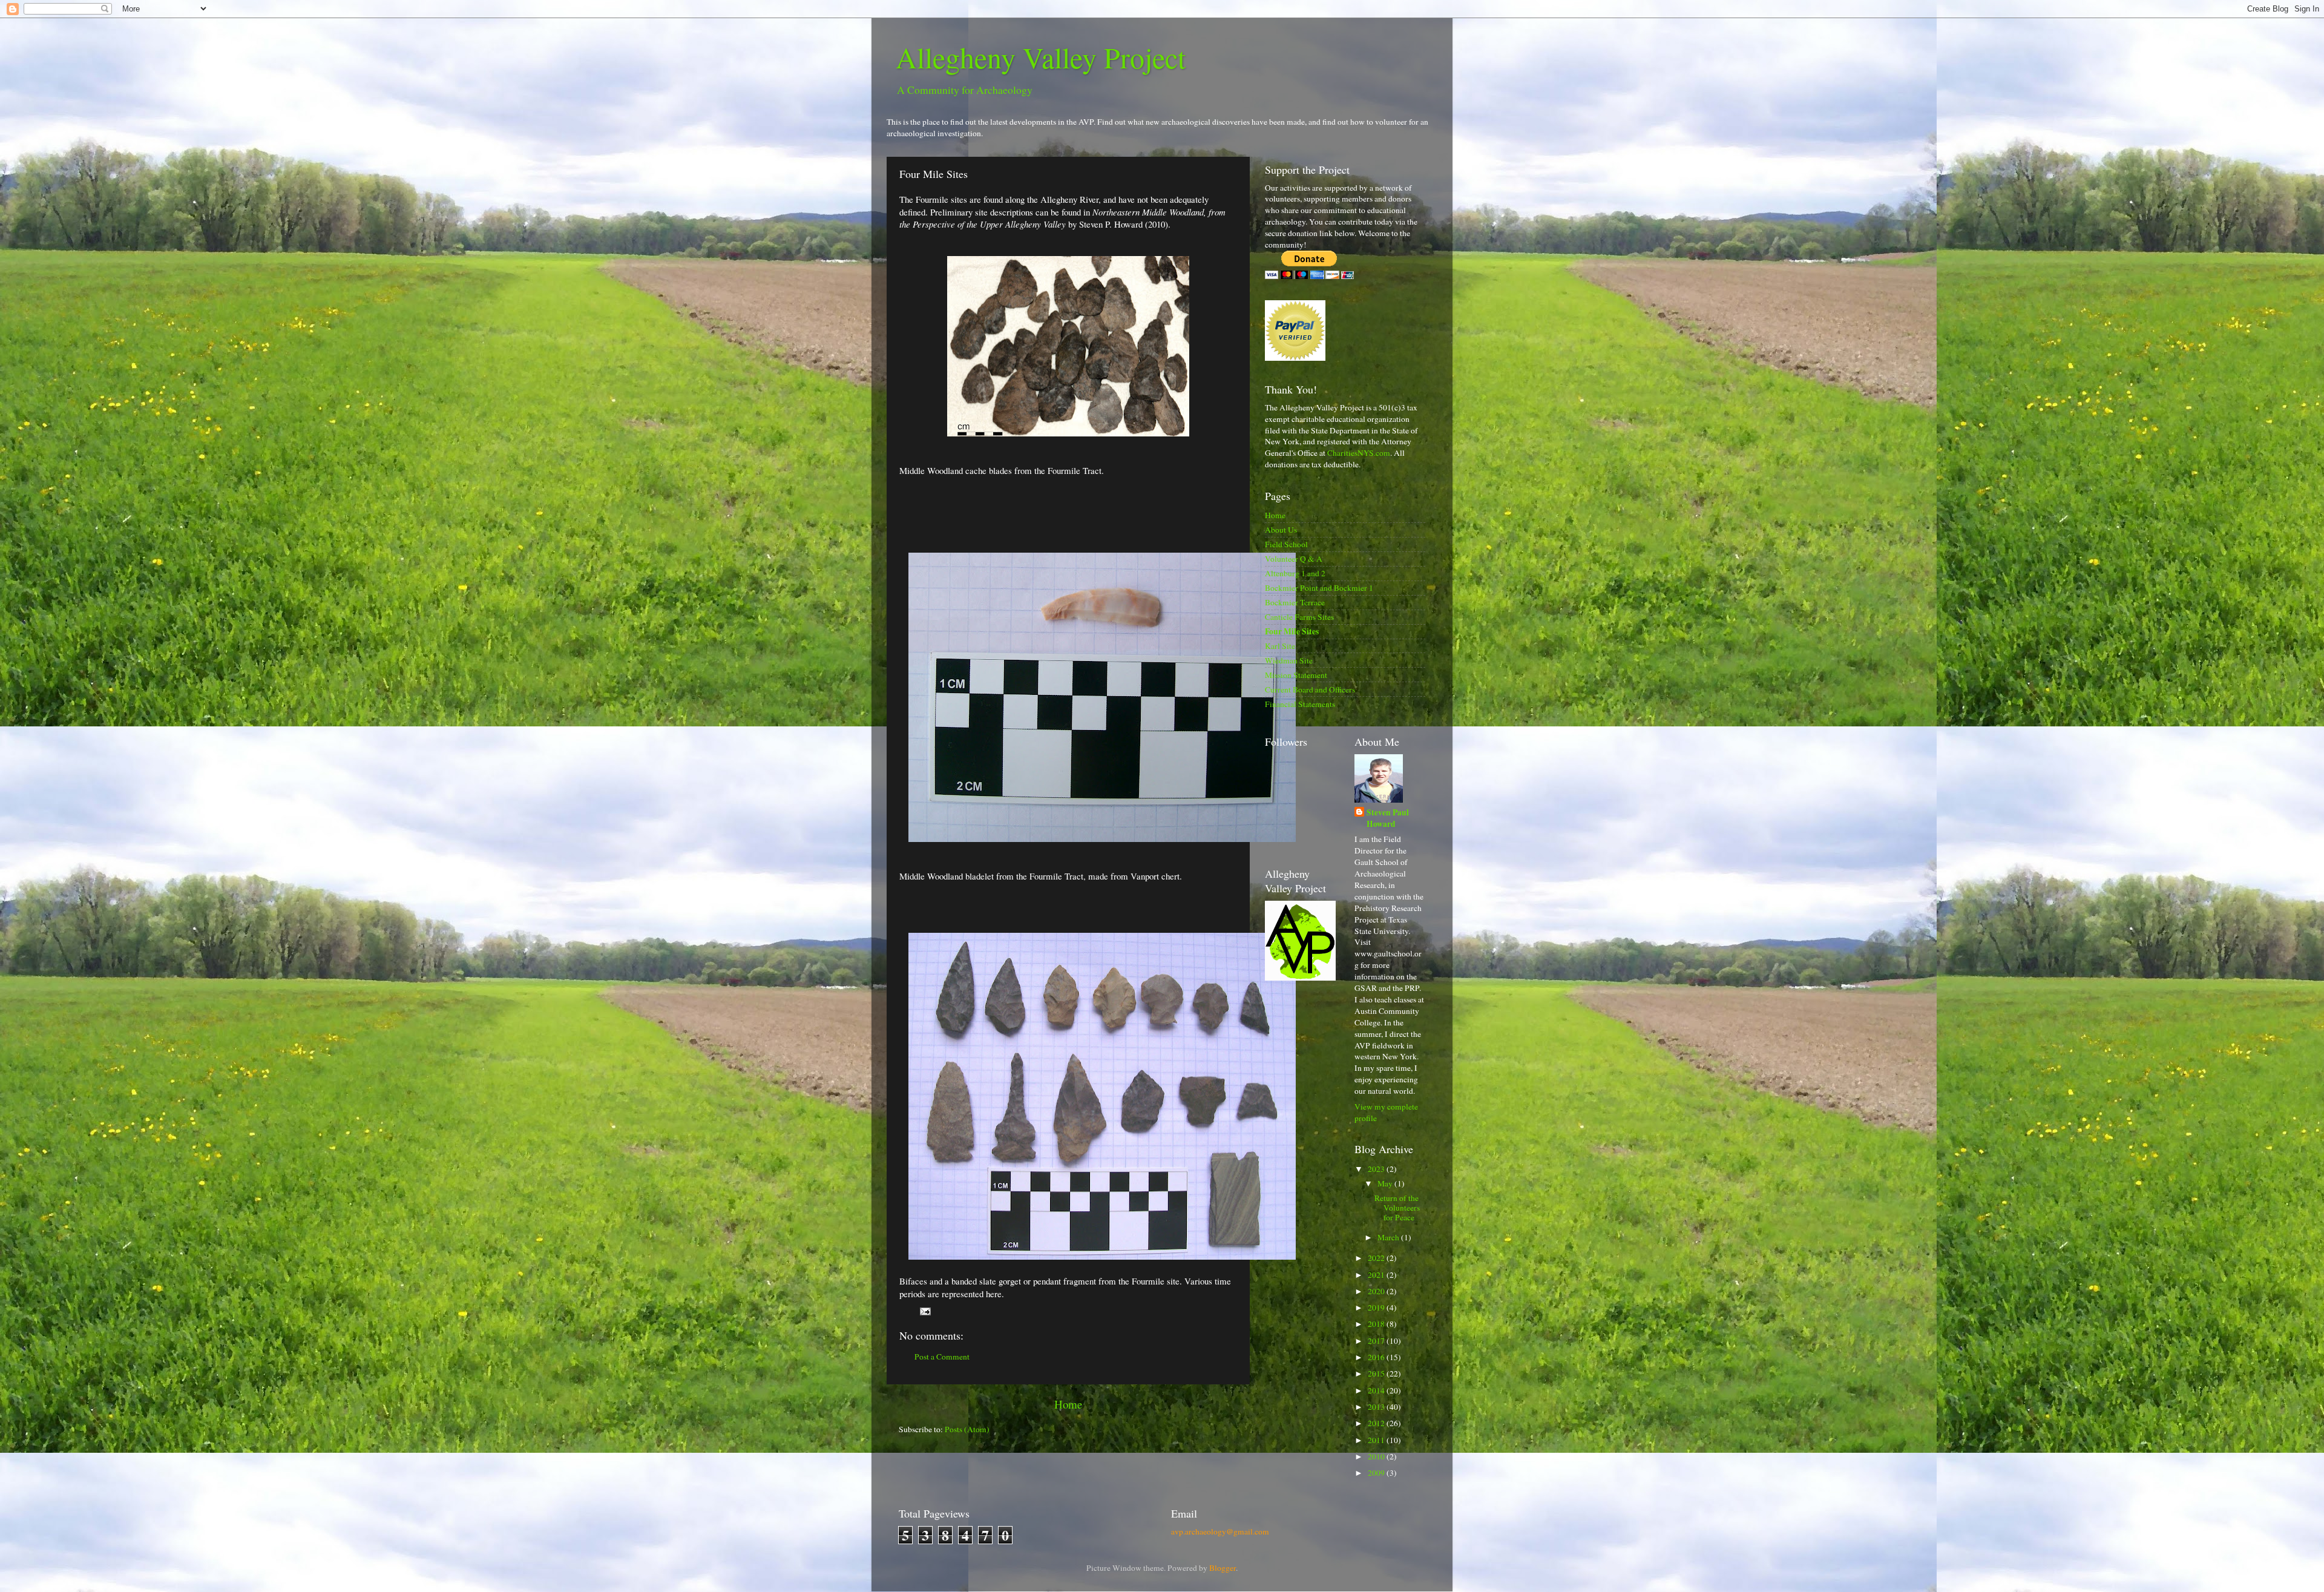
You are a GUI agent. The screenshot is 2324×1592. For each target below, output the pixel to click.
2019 (1377, 1307)
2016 (1377, 1357)
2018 (1377, 1324)
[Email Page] (924, 1311)
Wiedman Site (1289, 660)
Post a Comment (942, 1357)
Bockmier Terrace (1295, 602)
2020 (1377, 1291)
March (1389, 1237)
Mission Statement (1296, 675)
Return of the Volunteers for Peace (1397, 1208)
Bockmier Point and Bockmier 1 (1319, 588)
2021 (1377, 1275)
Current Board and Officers (1310, 689)
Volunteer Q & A (1294, 559)
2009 (1377, 1473)
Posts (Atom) (967, 1429)
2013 (1377, 1407)
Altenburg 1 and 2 (1295, 573)
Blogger (1223, 1568)
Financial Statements (1300, 704)
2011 (1377, 1440)
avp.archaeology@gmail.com (1220, 1531)
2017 (1377, 1341)
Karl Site (1280, 646)
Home (1068, 1404)
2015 (1377, 1373)
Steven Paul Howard (1388, 818)
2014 (1377, 1390)
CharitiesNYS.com (1359, 453)
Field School (1286, 544)
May (1386, 1183)
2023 (1377, 1169)
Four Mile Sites (1292, 631)
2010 (1377, 1456)
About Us (1281, 530)
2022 (1377, 1258)
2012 (1377, 1423)
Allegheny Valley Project (1041, 57)
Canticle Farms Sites (1299, 617)
